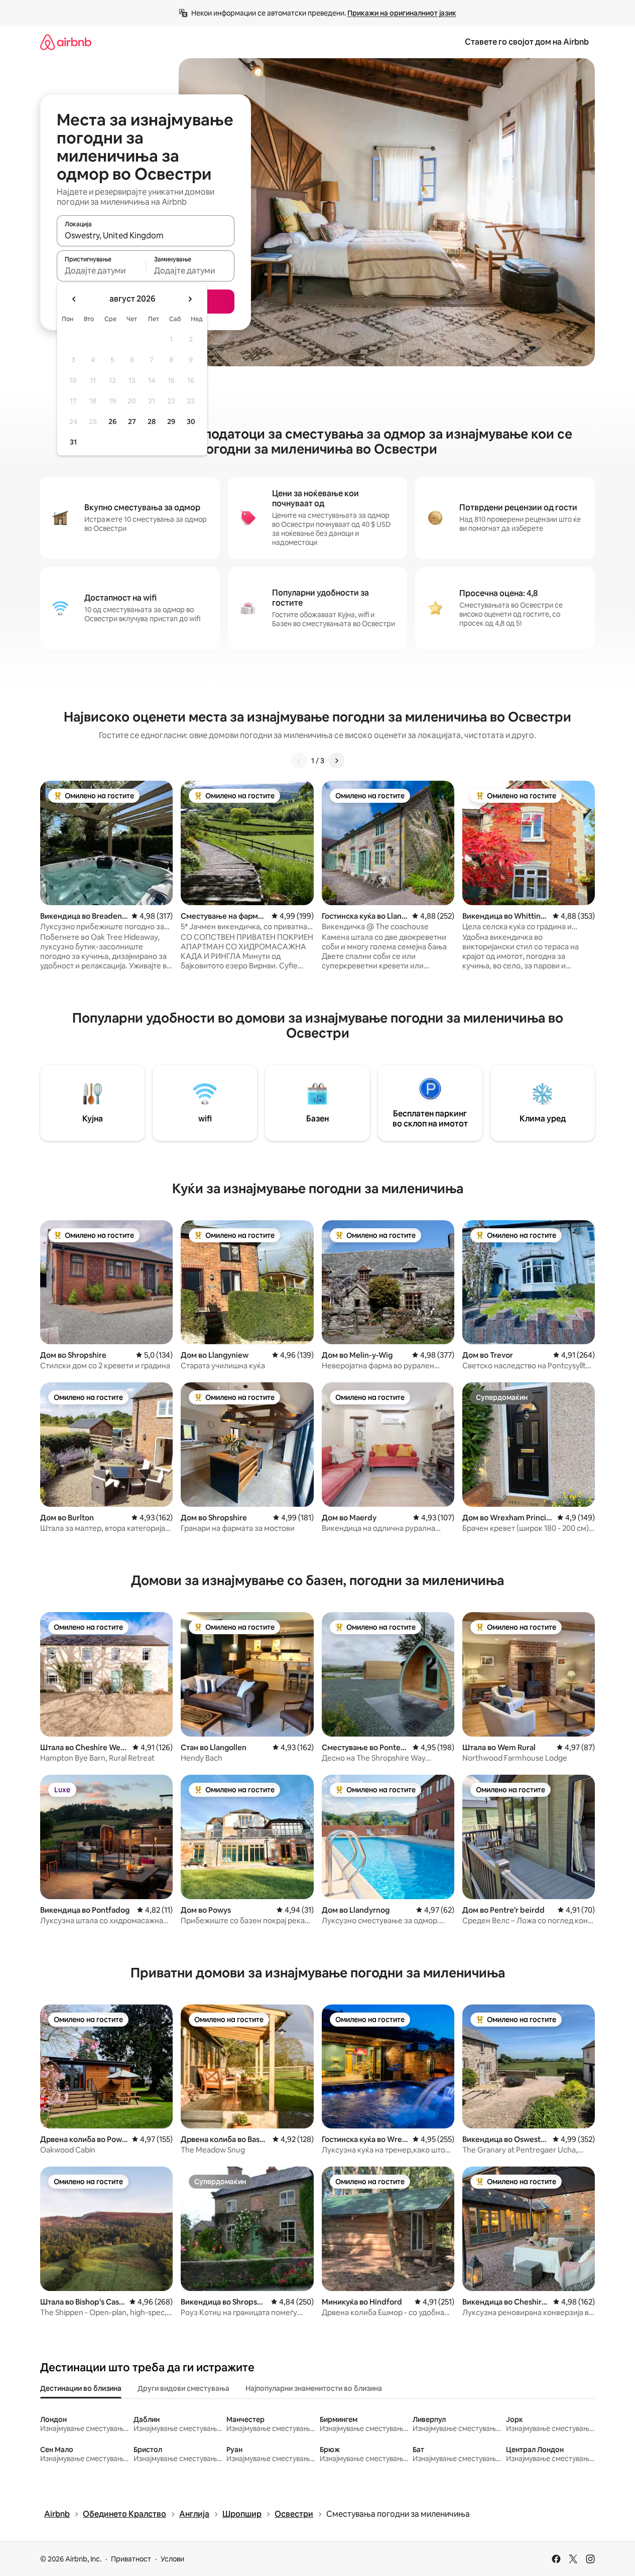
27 (132, 421)
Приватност (131, 2559)
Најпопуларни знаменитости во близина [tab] (314, 2388)
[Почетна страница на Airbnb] (66, 42)
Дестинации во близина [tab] (81, 2388)
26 (112, 421)
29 (171, 421)
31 (73, 442)
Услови (172, 2559)
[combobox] (146, 235)
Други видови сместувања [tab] (183, 2388)
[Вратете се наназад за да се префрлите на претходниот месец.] (74, 299)
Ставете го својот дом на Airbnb (527, 42)
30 (191, 421)
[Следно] (336, 761)
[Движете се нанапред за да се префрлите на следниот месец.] (190, 299)
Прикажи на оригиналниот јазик (402, 13)
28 (152, 421)
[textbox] (101, 270)
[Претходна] (299, 761)
